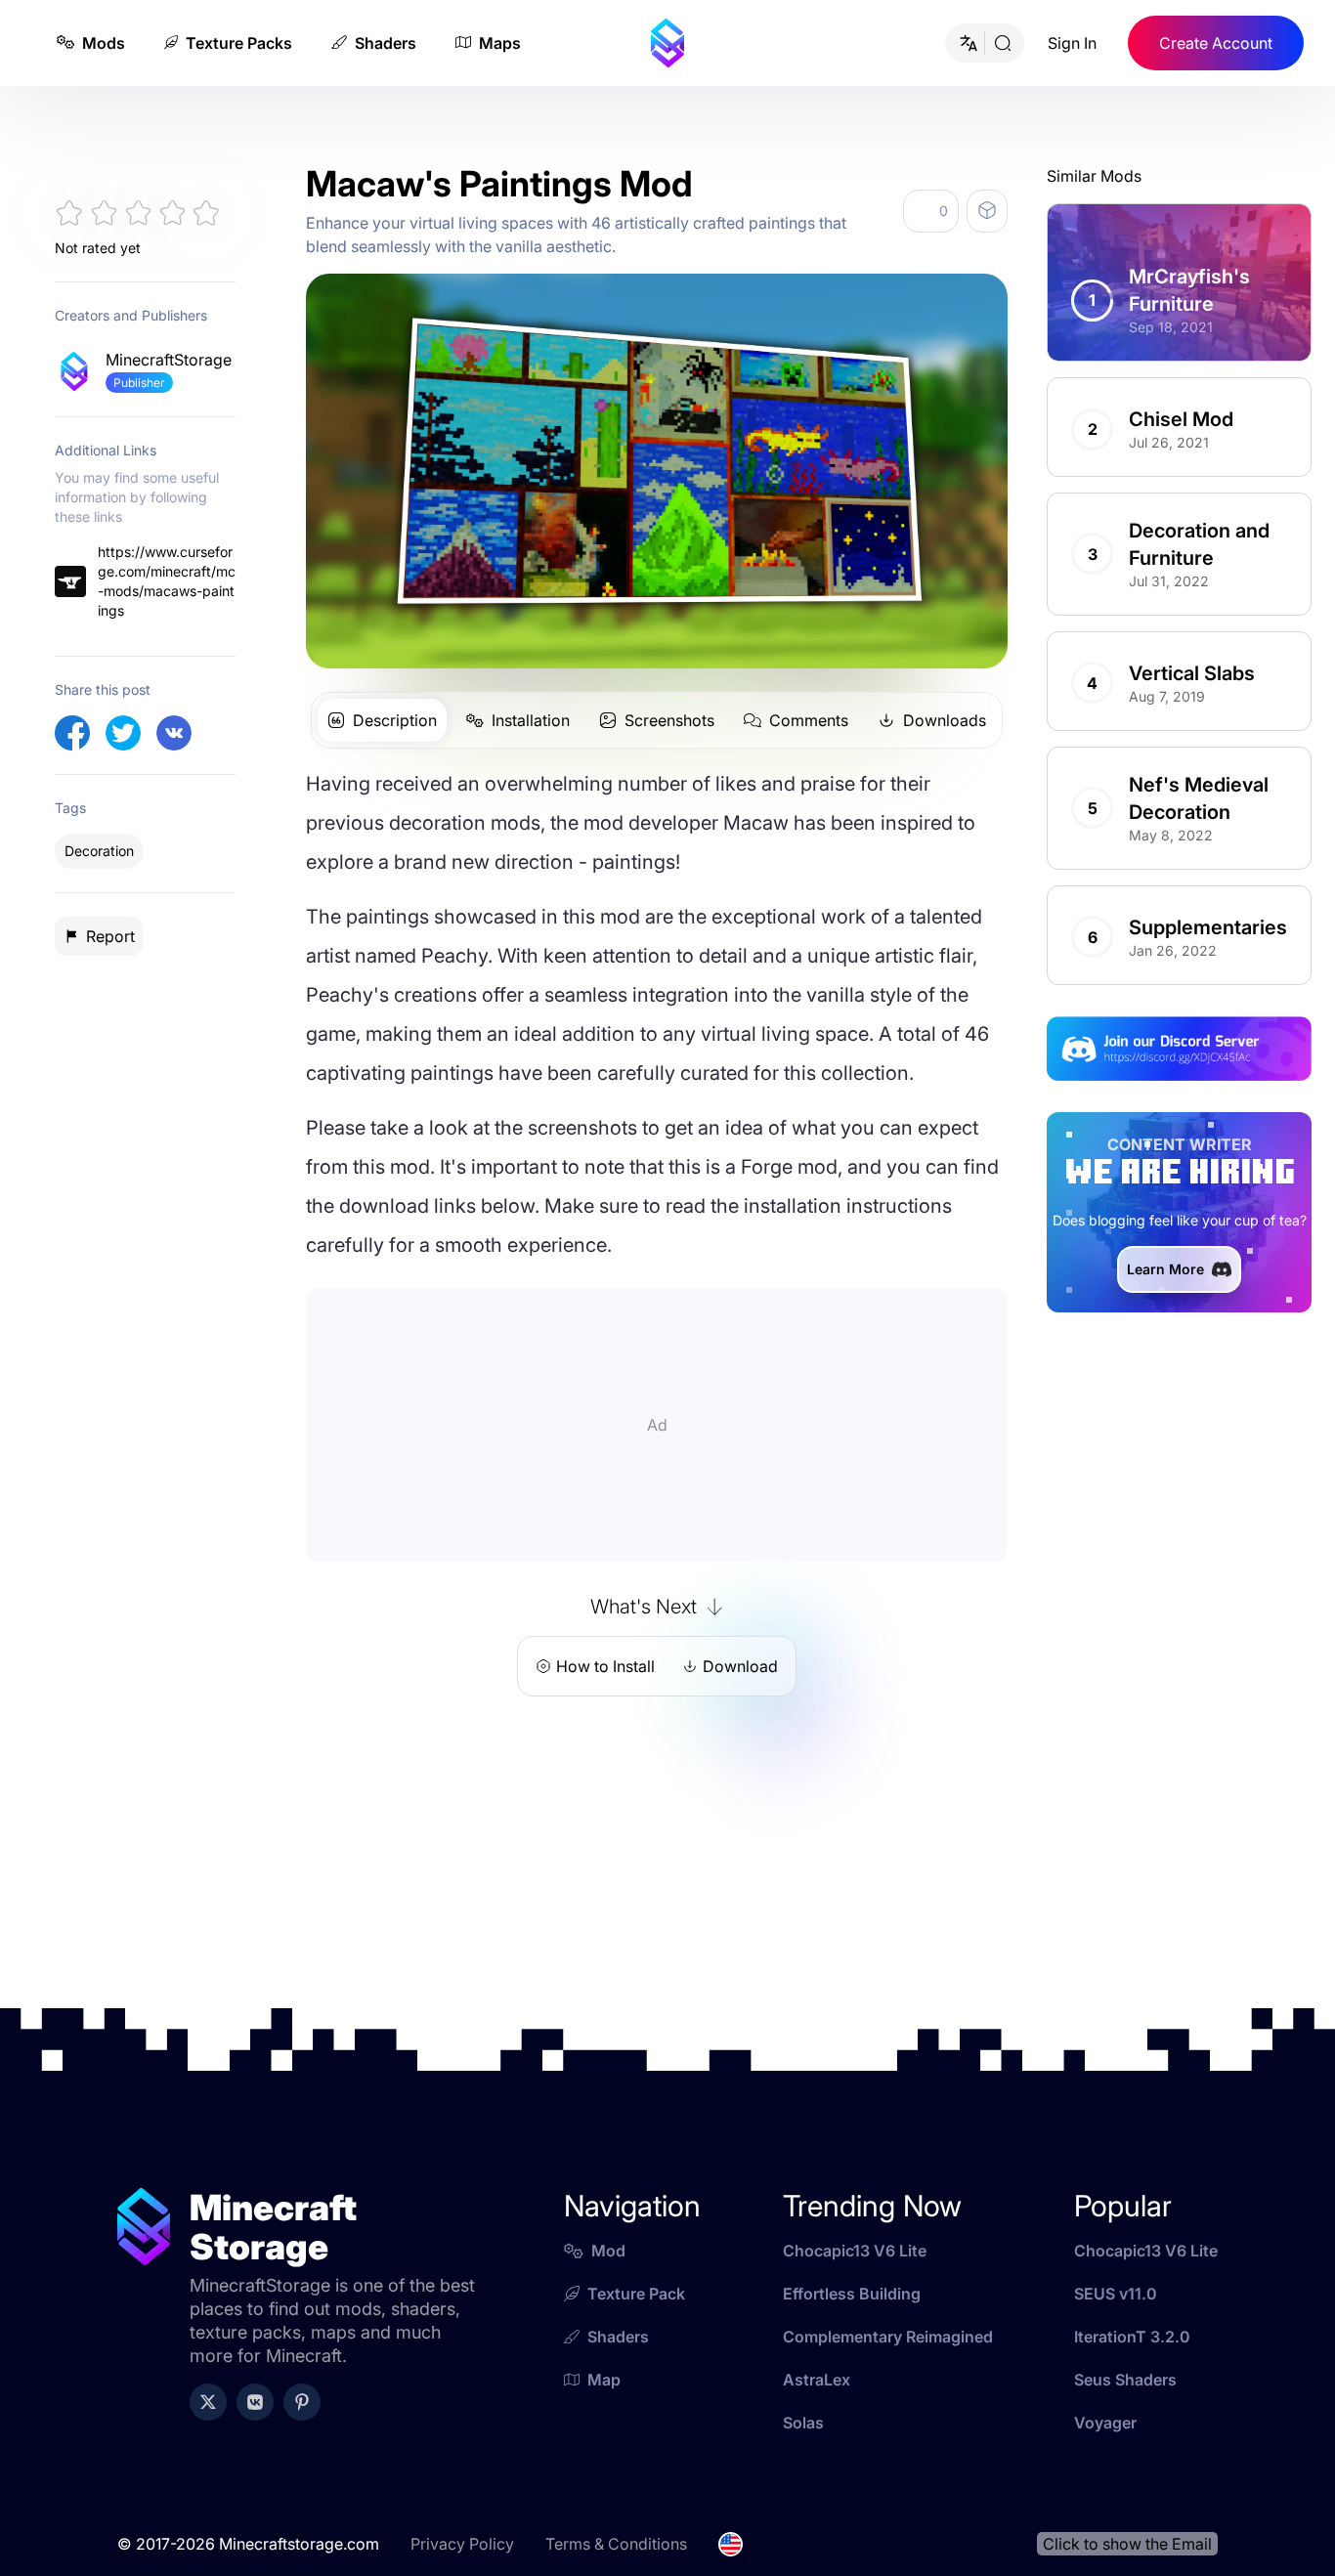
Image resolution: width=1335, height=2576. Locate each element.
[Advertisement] (145, 1311)
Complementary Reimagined (888, 2360)
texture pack (636, 2317)
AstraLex (817, 2403)
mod (608, 2274)
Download (740, 1666)
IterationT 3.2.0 (1132, 2360)
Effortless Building (852, 2317)
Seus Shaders (1125, 2403)
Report (110, 936)
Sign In (1072, 43)
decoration (99, 851)
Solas (803, 2446)
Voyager (1105, 2446)
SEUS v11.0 (1116, 2317)
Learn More (1165, 1292)
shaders (618, 2360)
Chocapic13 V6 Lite (855, 2274)
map (604, 2403)
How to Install (605, 1666)
